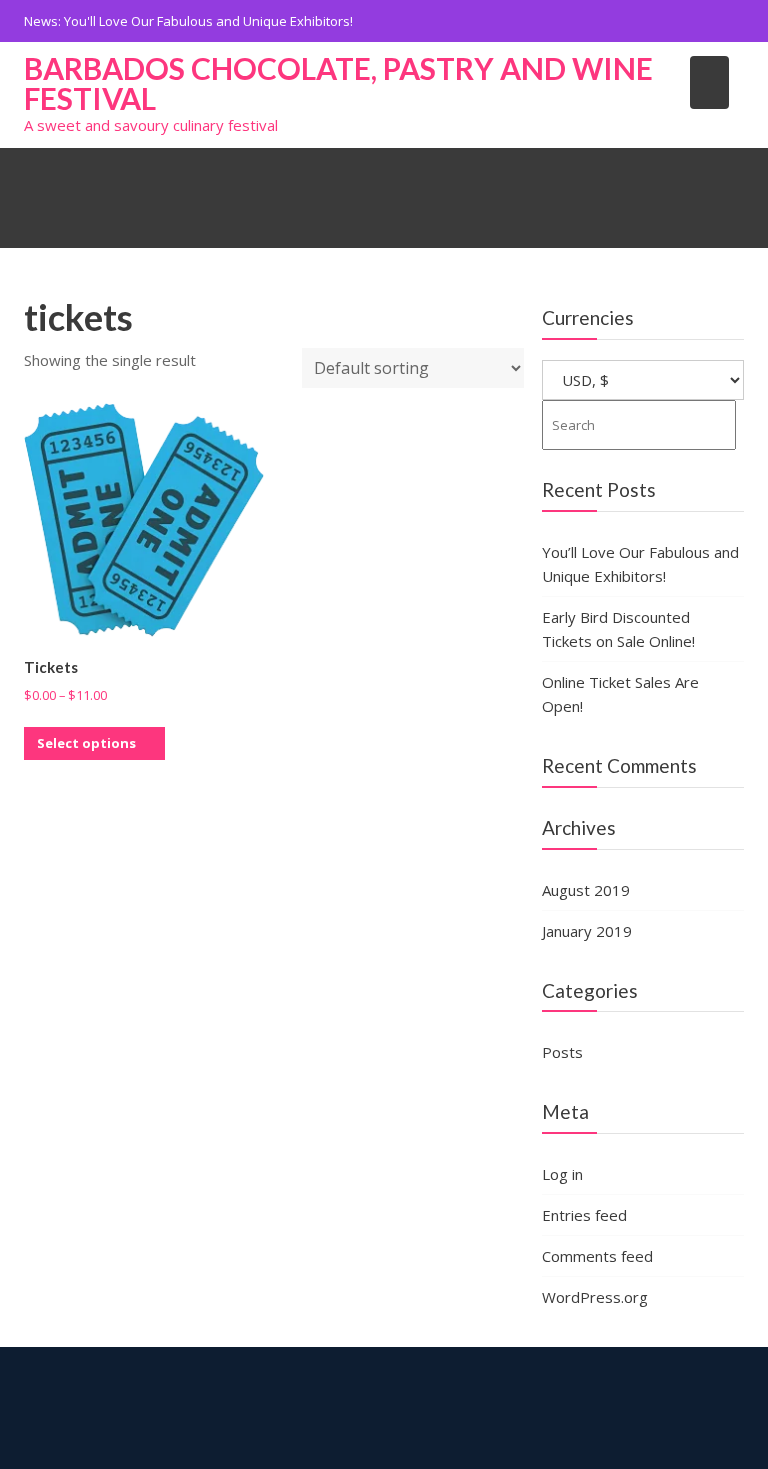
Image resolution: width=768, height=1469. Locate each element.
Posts (562, 1052)
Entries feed (584, 1215)
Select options (86, 743)
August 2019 (586, 890)
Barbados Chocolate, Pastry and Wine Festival (338, 83)
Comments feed (597, 1256)
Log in (562, 1174)
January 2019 (587, 931)
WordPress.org (595, 1297)
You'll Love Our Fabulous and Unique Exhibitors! (208, 21)
